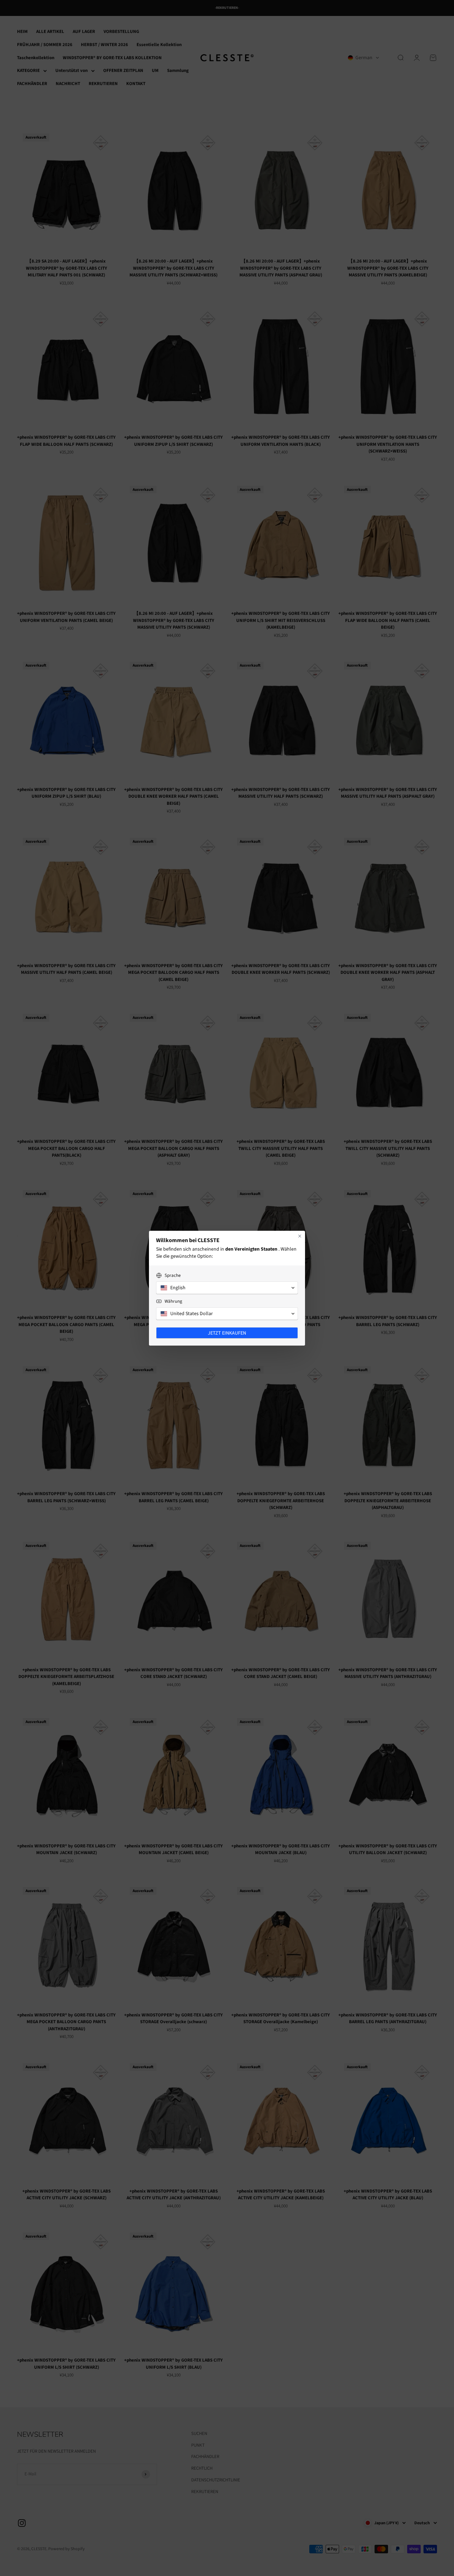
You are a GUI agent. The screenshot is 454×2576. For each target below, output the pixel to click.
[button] (227, 1288)
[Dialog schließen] (300, 1236)
